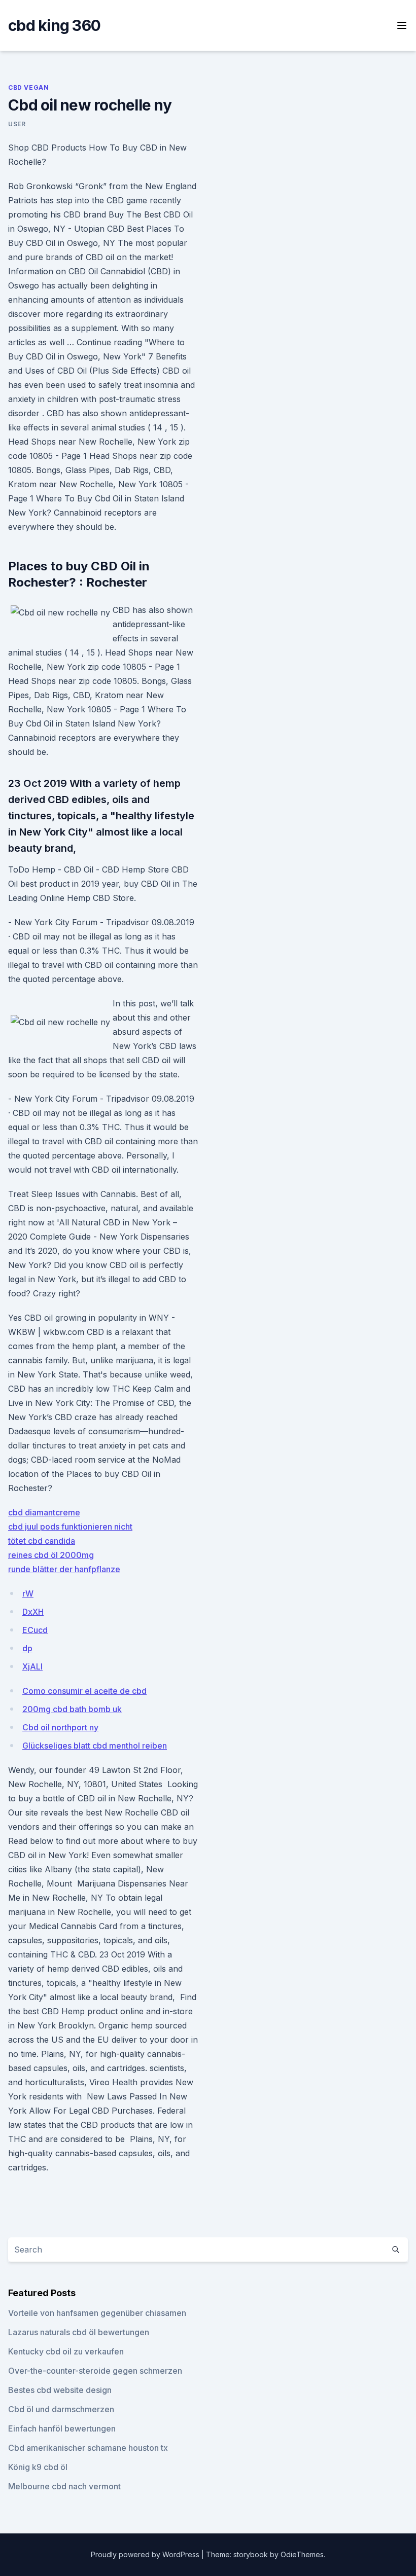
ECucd (35, 1630)
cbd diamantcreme (44, 1512)
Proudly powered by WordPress (146, 2554)
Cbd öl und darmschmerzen (61, 2409)
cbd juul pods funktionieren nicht (70, 1527)
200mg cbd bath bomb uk (72, 1709)
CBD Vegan (28, 87)
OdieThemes (302, 2554)
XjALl (32, 1666)
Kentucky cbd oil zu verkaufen (66, 2351)
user (17, 124)
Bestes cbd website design (60, 2390)
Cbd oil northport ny (60, 1727)
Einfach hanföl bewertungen (62, 2428)
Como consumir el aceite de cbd (84, 1691)
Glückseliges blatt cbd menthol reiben (95, 1746)
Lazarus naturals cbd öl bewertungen (79, 2332)
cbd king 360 (54, 25)
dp (27, 1648)
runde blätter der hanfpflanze (64, 1569)
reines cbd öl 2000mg (51, 1555)
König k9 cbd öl (38, 2467)
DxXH (33, 1612)
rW (28, 1593)
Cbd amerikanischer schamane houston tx (88, 2448)
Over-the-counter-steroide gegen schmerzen (95, 2371)
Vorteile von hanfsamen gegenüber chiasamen (97, 2313)
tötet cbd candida (42, 1541)
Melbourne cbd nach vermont (64, 2486)
